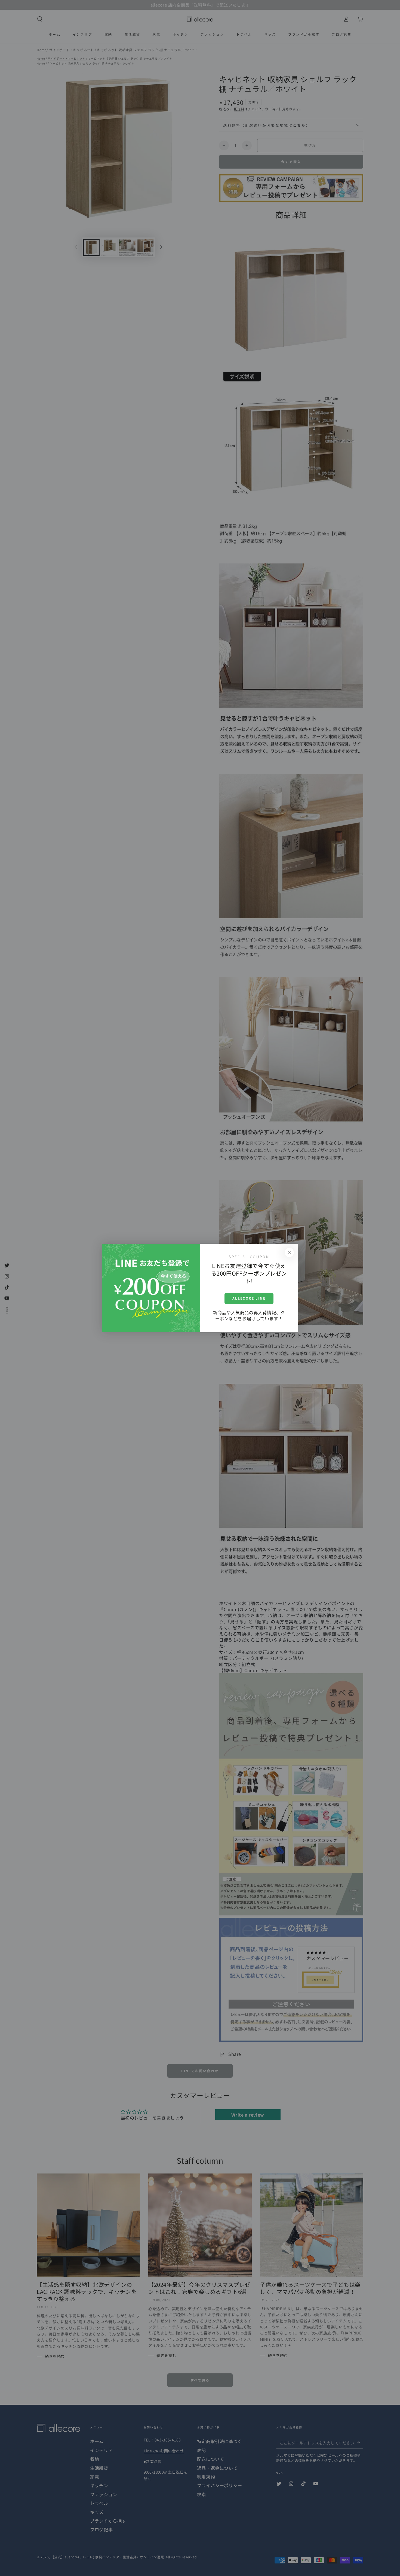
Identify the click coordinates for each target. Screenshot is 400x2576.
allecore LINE (249, 1298)
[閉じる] (289, 1252)
